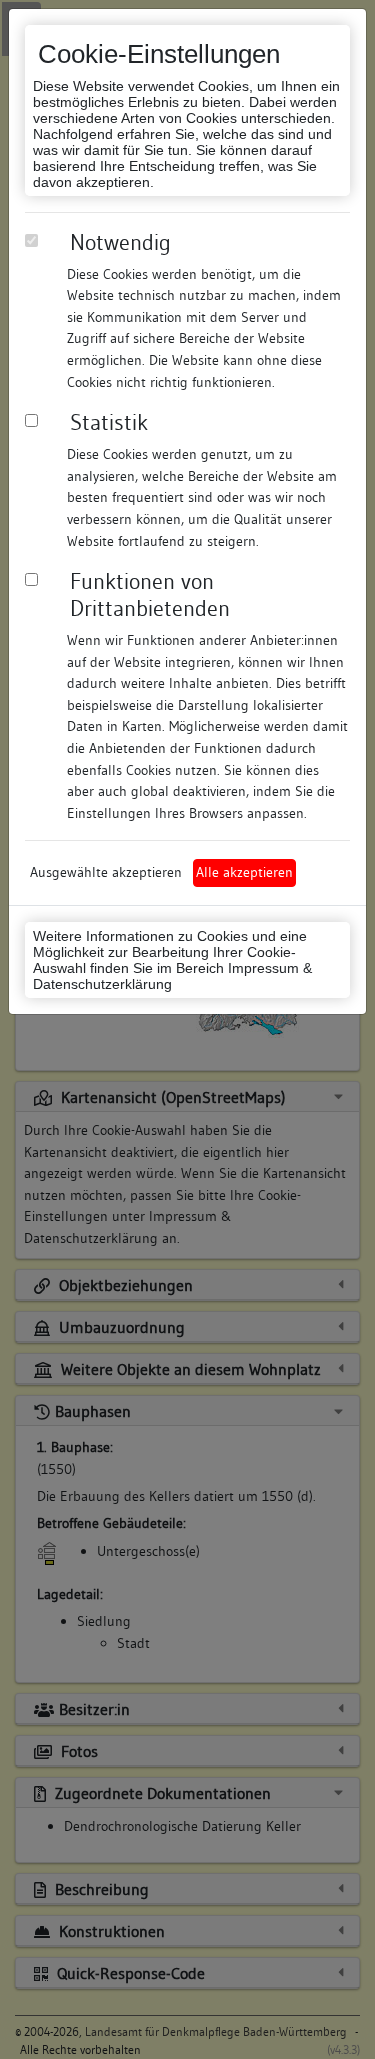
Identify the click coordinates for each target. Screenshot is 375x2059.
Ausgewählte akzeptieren (106, 872)
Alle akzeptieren (244, 872)
